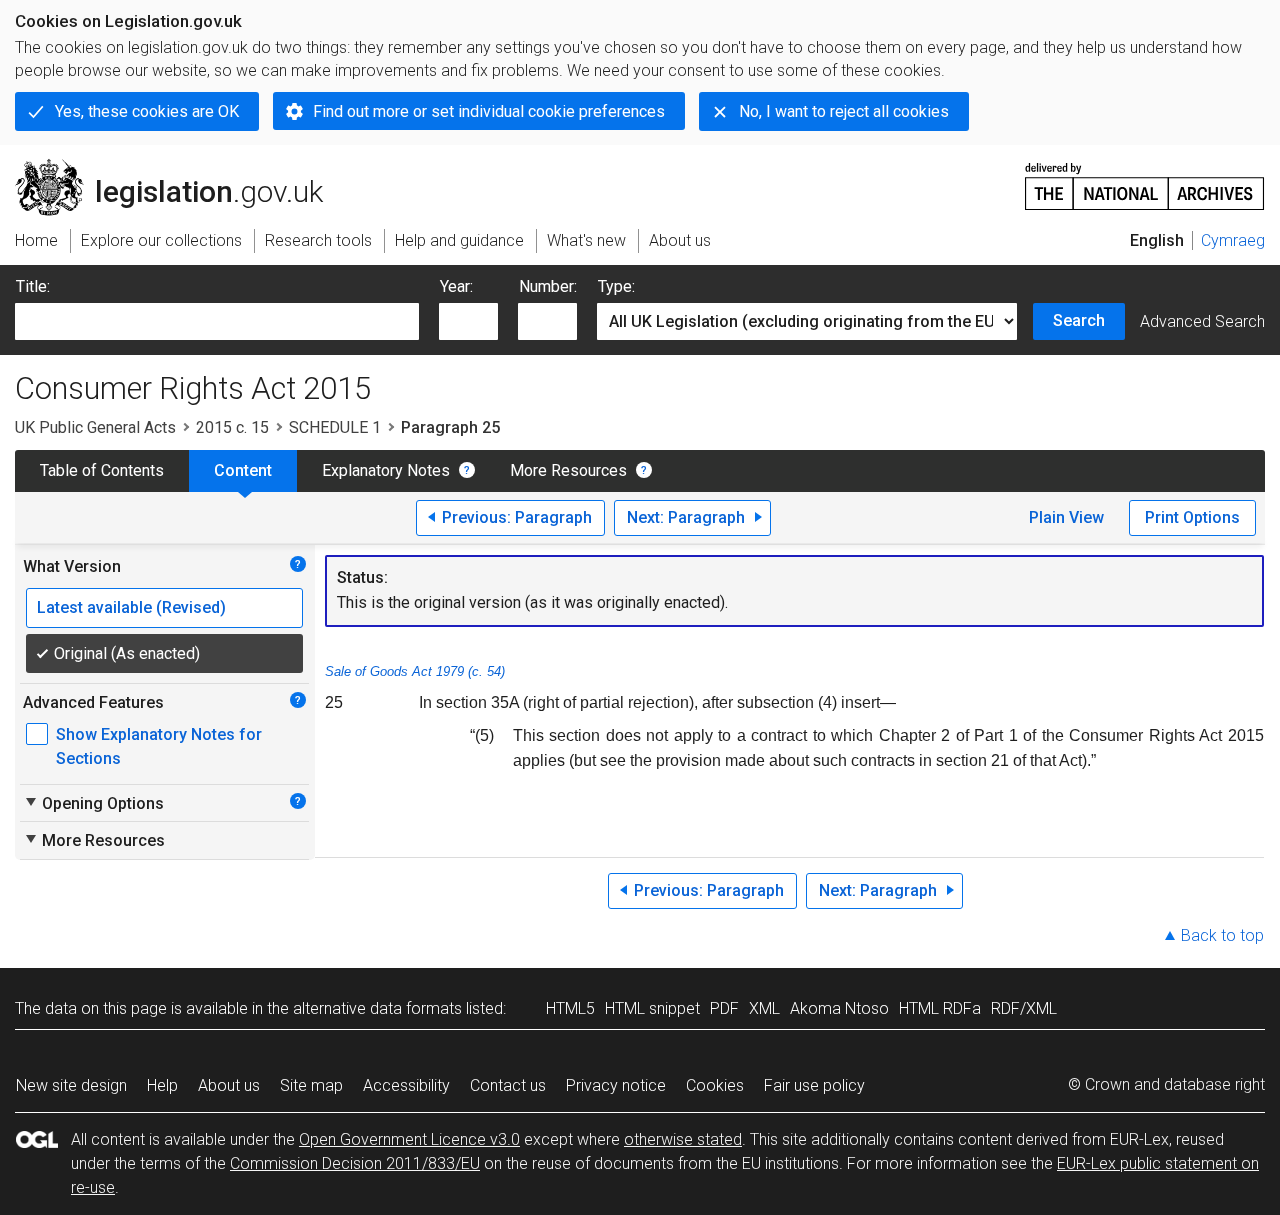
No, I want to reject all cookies (844, 111)
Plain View (1066, 517)
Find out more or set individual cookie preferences (489, 111)
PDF (724, 1008)
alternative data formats (377, 1008)
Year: (456, 286)
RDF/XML (1024, 1008)
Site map (311, 1085)
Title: (33, 286)
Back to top (1222, 935)
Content (243, 470)
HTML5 (570, 1008)
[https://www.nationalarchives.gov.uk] (1145, 178)
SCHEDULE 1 (335, 427)
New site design (71, 1085)
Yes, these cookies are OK (147, 111)
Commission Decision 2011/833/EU (355, 1163)
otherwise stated (683, 1139)
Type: (616, 286)
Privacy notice (616, 1085)
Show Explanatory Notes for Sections (159, 746)
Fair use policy (814, 1085)
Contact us (508, 1085)
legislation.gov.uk (180, 167)
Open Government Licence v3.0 (409, 1139)
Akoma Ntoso (839, 1008)
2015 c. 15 (232, 427)
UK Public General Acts (95, 427)
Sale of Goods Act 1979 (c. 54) (415, 671)
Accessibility (406, 1085)
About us (229, 1085)
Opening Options (93, 803)
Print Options (1192, 517)
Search (1079, 320)
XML (764, 1008)
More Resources (568, 470)
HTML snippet (652, 1008)
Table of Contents (102, 470)
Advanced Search (1202, 321)
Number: (548, 286)
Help (162, 1085)
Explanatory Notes (386, 470)
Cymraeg (1233, 240)
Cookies (715, 1085)
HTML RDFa (940, 1008)
